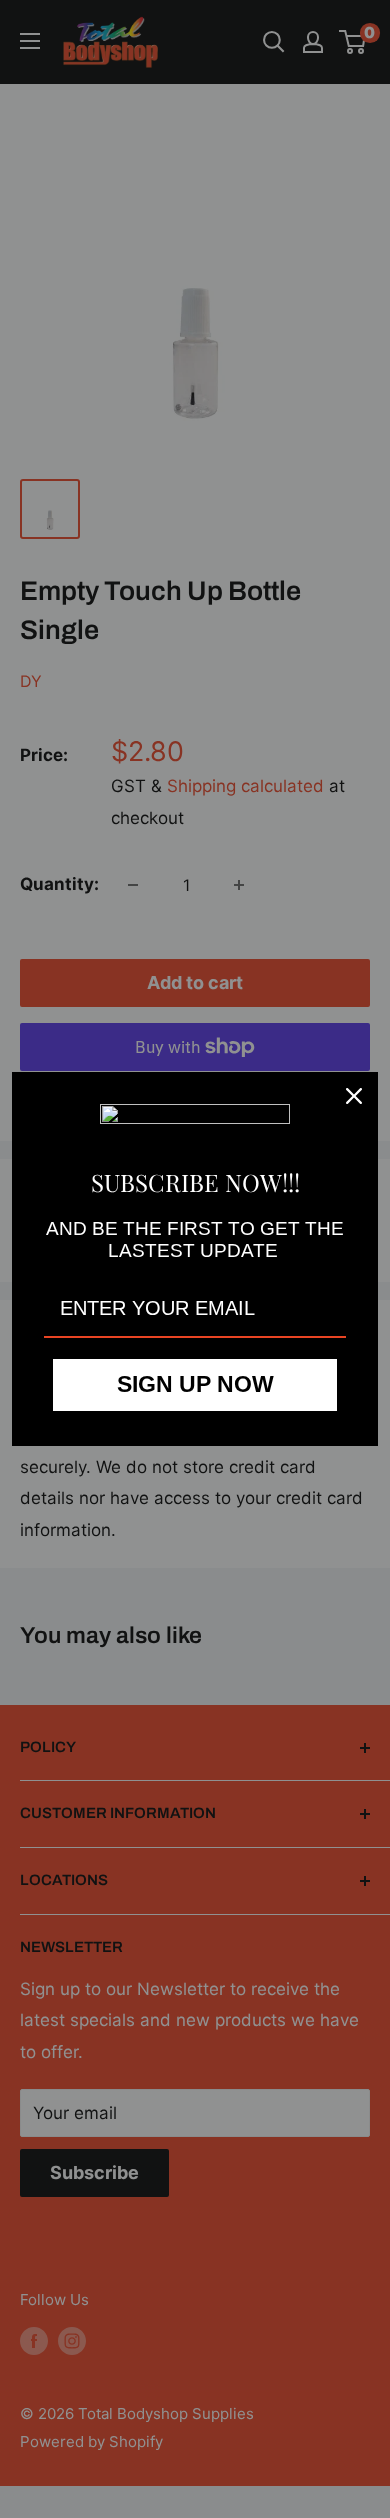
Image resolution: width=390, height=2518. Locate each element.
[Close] (354, 1096)
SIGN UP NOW (195, 1384)
